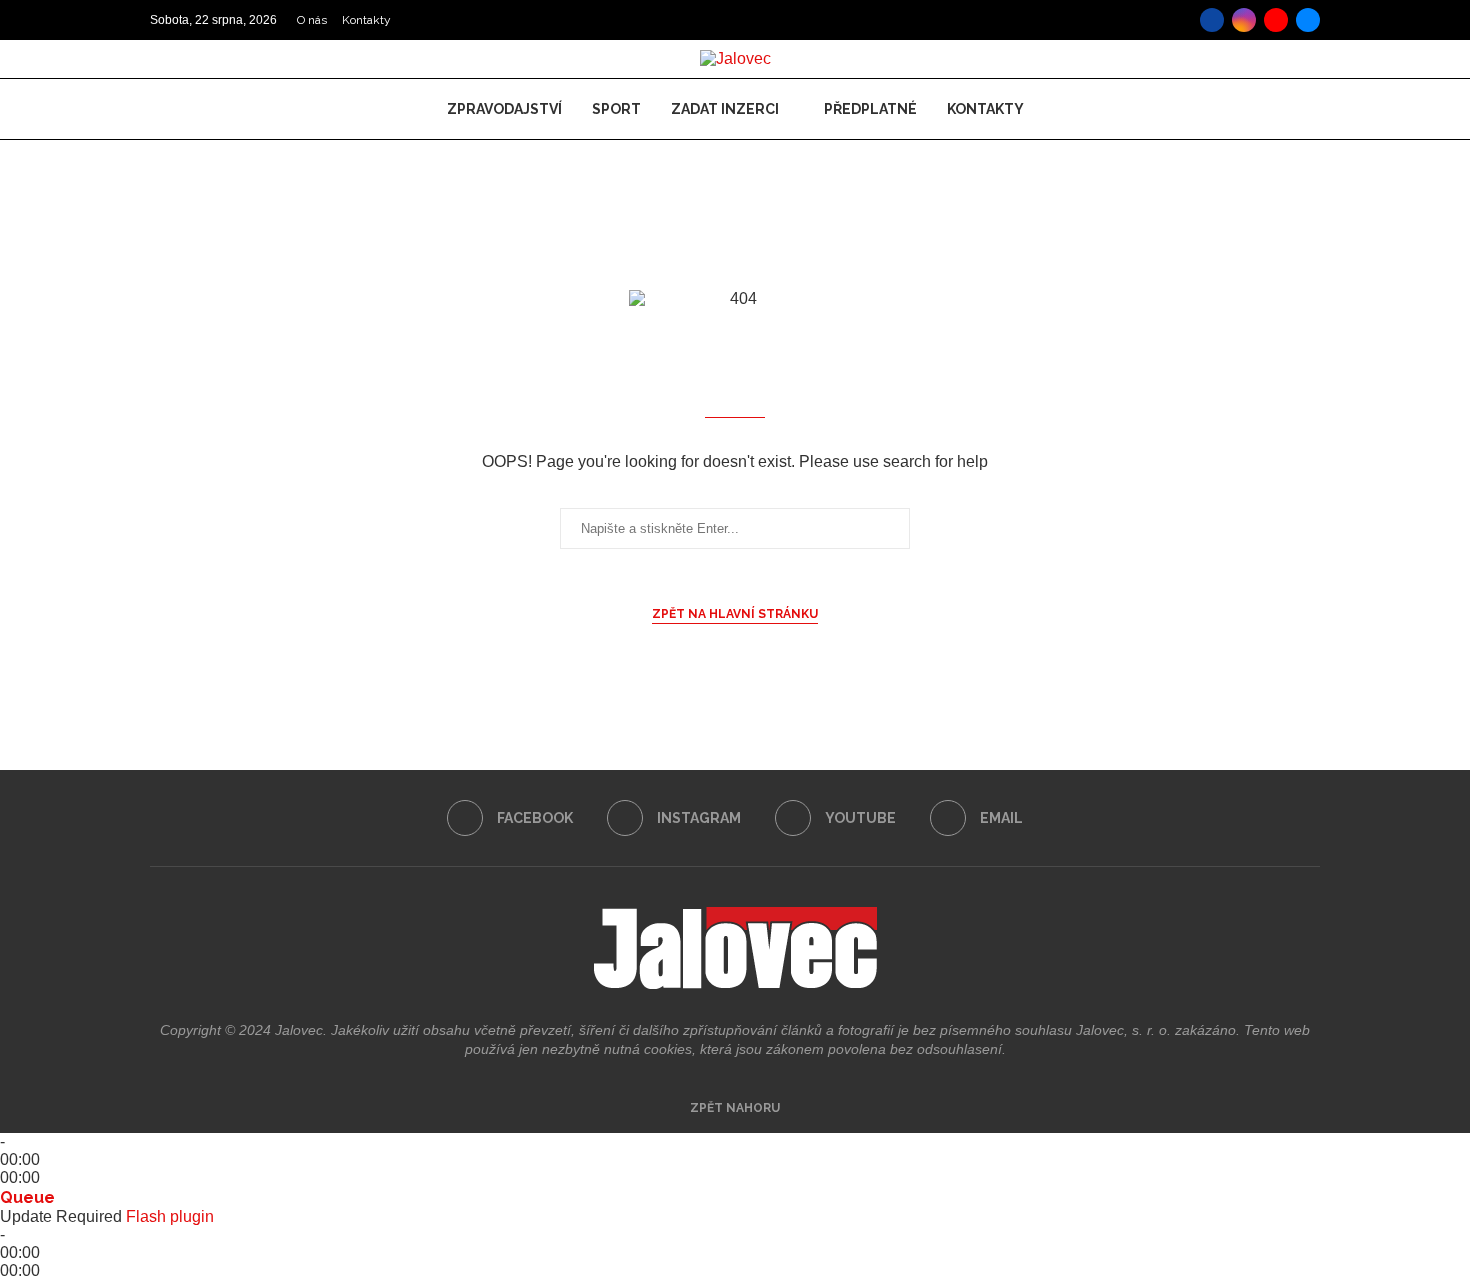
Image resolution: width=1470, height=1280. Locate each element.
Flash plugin (170, 1216)
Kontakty (366, 20)
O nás (312, 20)
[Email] (1308, 20)
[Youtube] (1276, 20)
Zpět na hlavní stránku (735, 614)
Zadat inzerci (725, 109)
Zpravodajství (504, 109)
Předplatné (870, 109)
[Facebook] (1212, 20)
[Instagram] (1244, 20)
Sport (616, 109)
